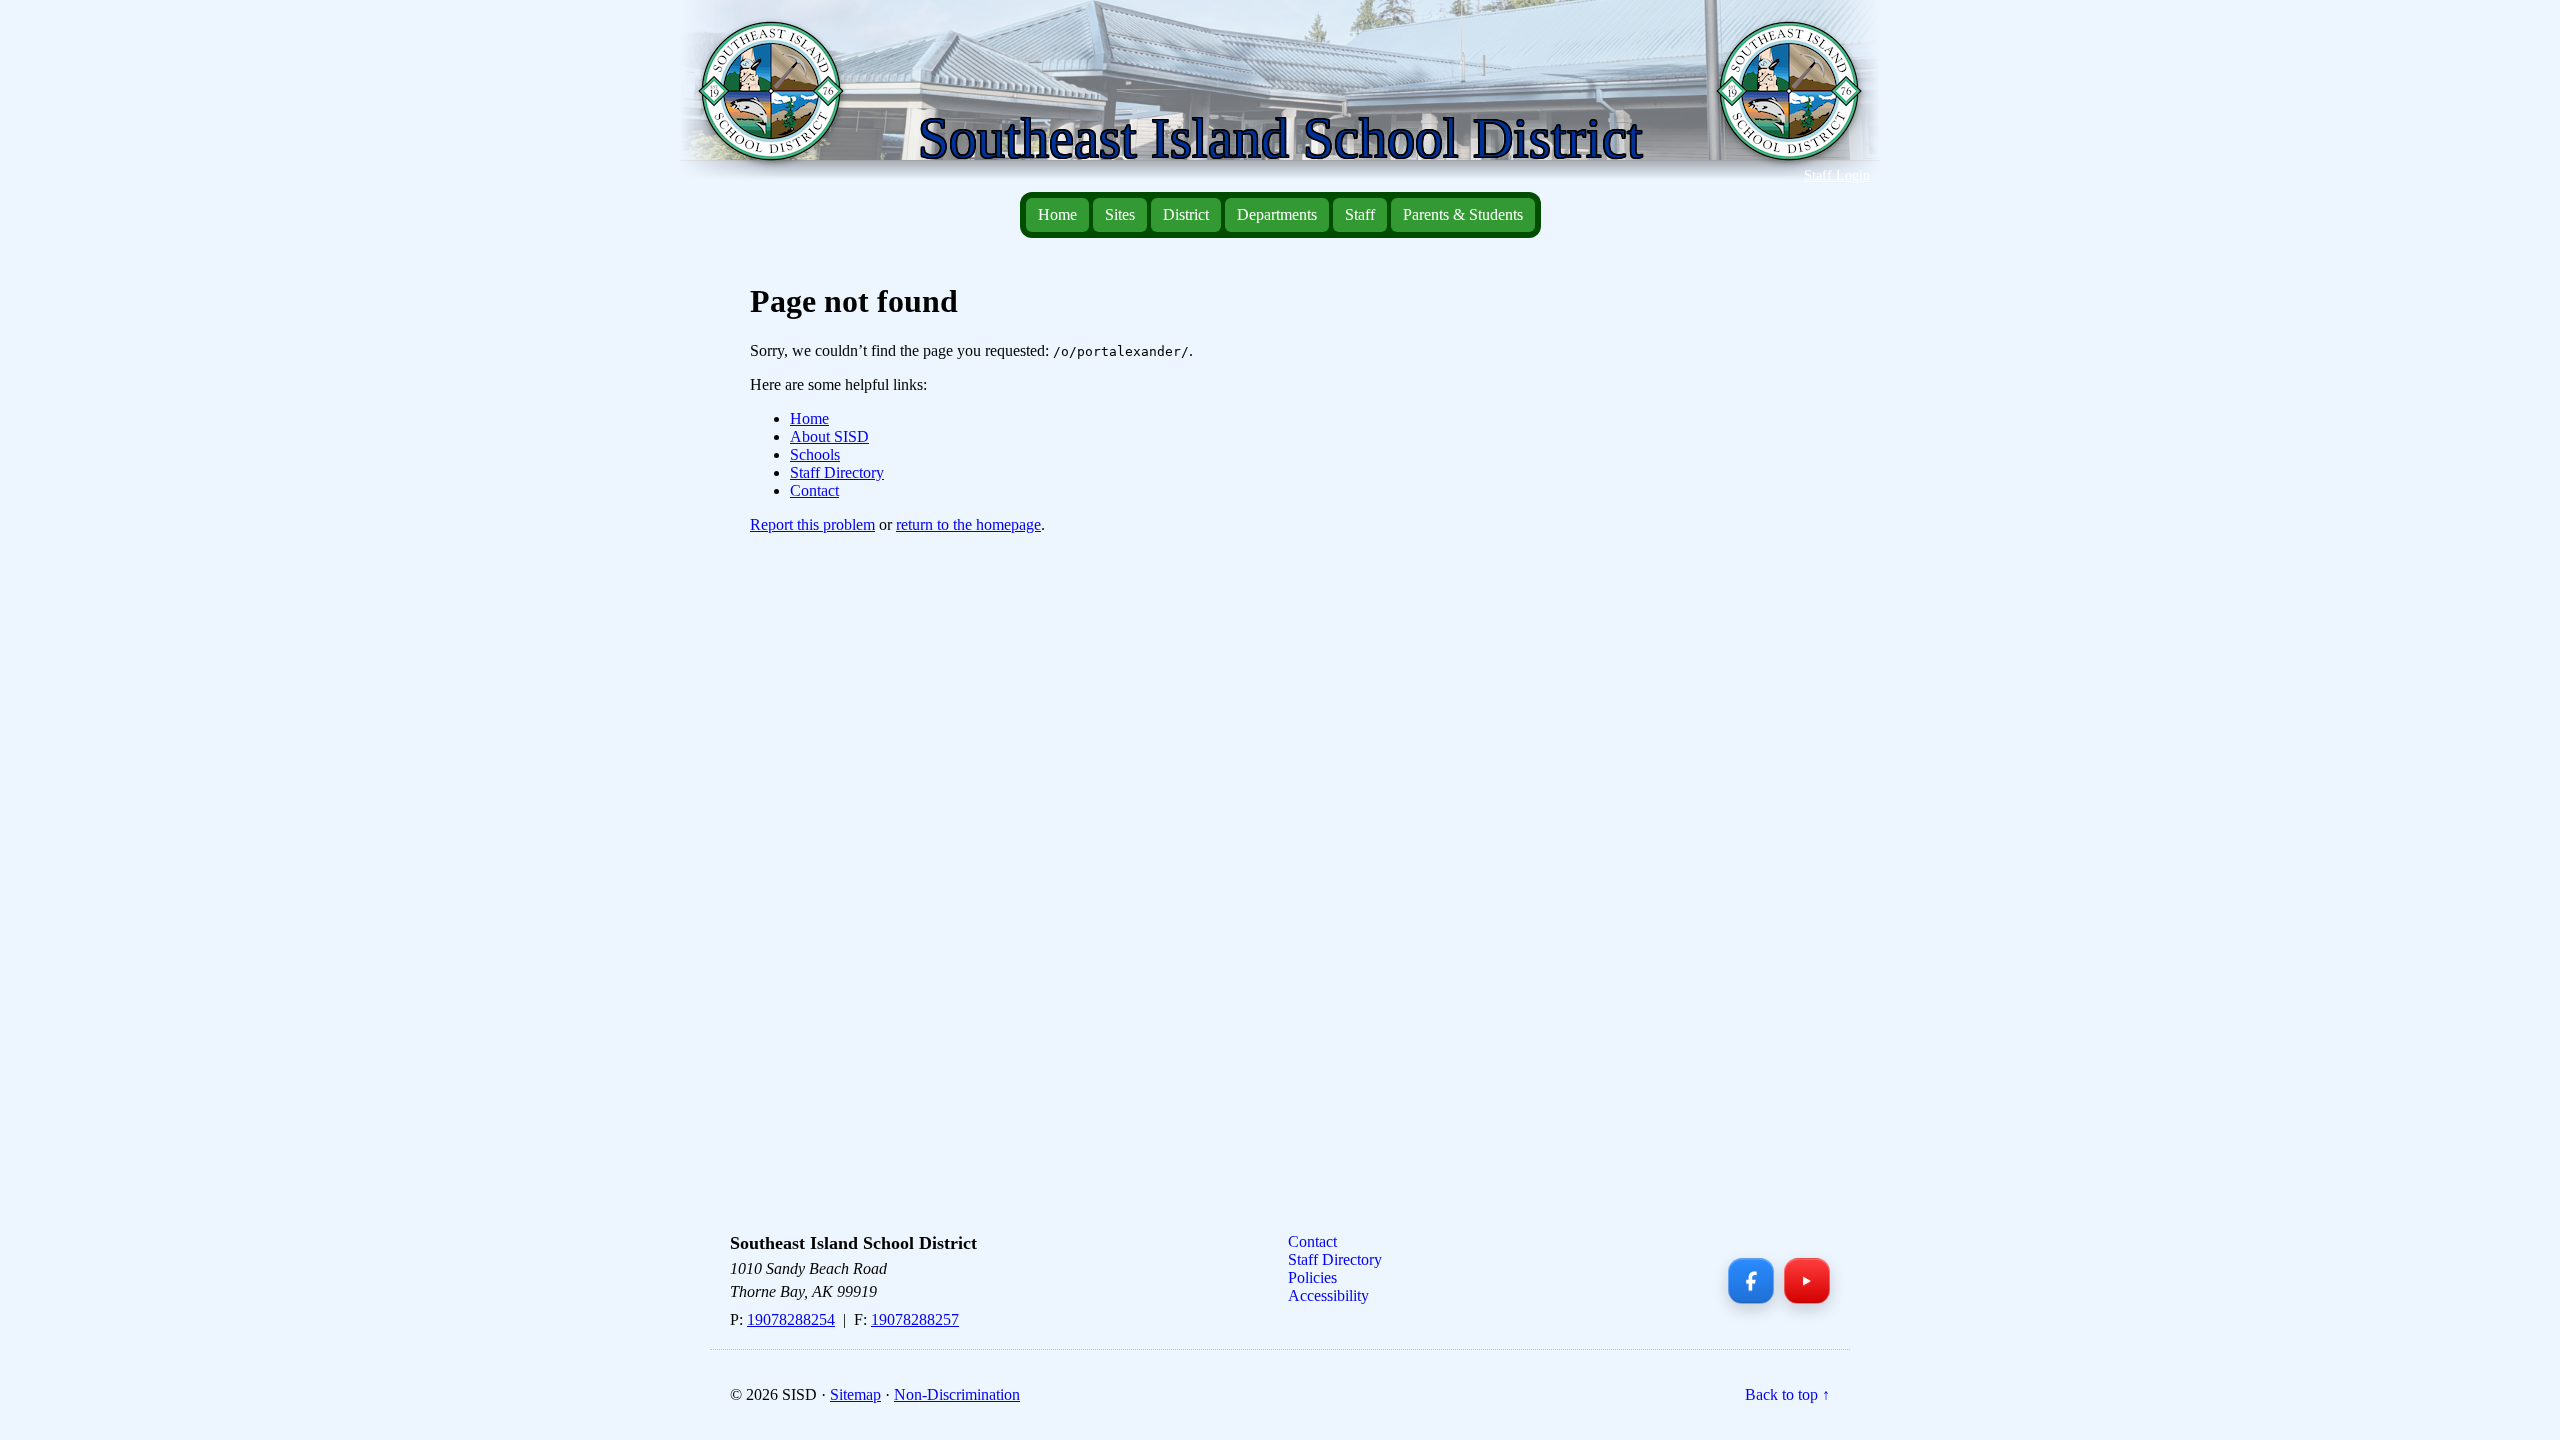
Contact (814, 490)
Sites (1120, 214)
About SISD (829, 436)
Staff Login (1837, 175)
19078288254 (791, 1319)
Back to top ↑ (1787, 1394)
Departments (1277, 214)
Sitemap (855, 1394)
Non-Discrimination (957, 1394)
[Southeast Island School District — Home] (779, 101)
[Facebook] (1751, 1281)
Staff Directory (837, 472)
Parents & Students (1463, 214)
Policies (1312, 1277)
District (1186, 214)
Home (1057, 214)
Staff (1360, 214)
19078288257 (915, 1319)
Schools (815, 454)
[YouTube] (1807, 1281)
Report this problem (812, 524)
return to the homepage (968, 524)
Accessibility (1328, 1295)
